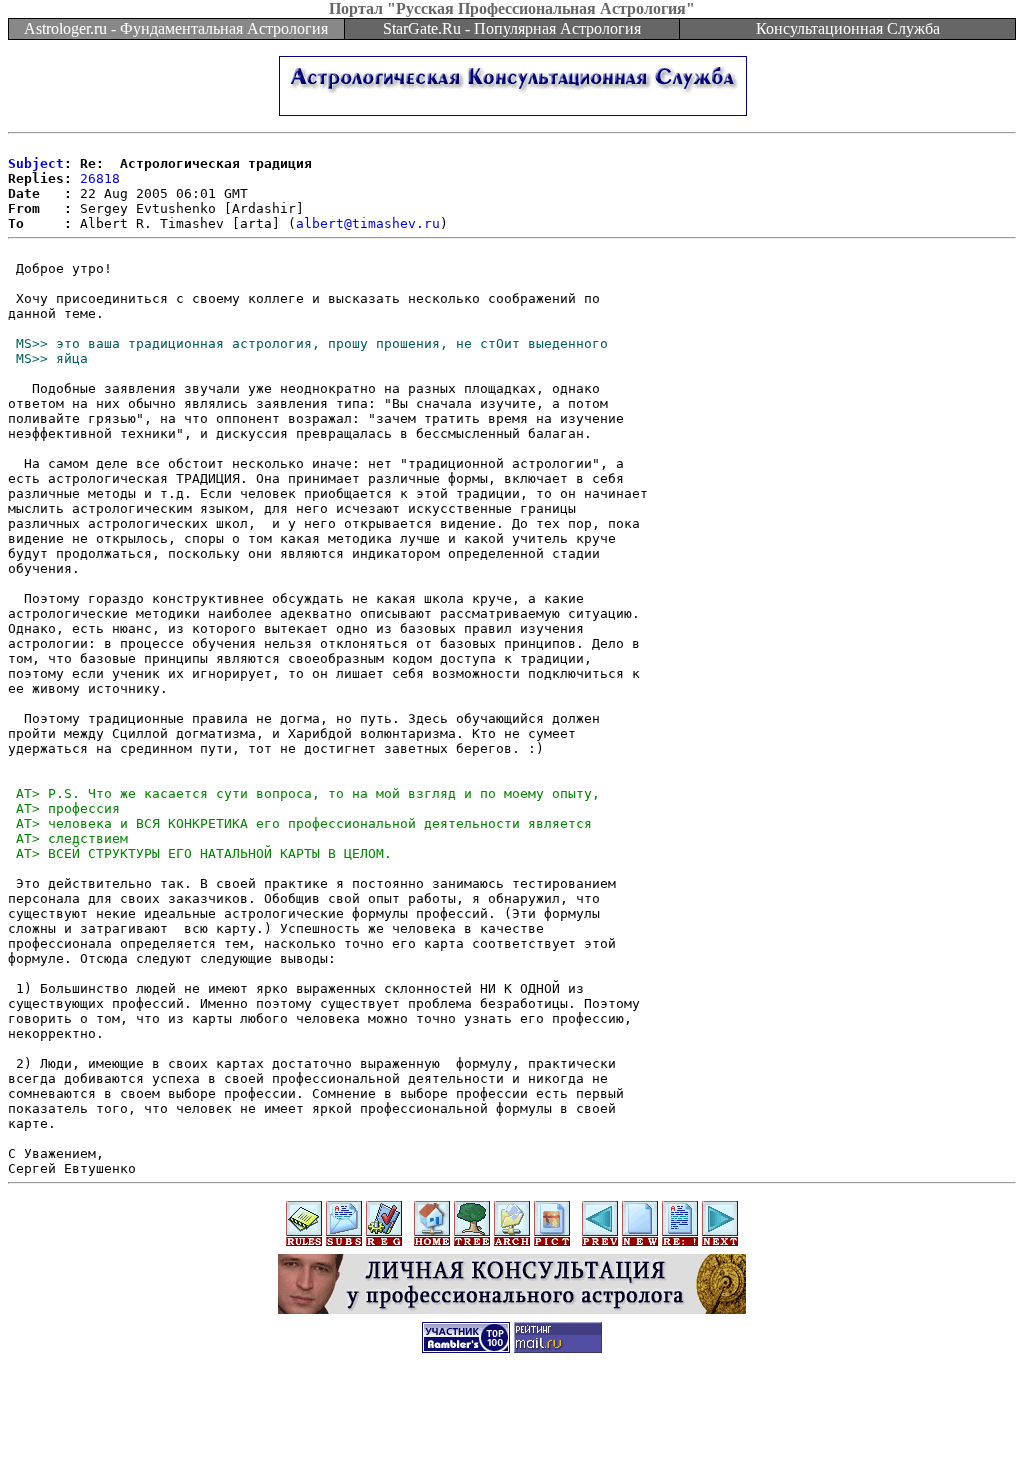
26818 (100, 178)
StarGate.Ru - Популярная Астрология (512, 28)
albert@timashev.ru (368, 223)
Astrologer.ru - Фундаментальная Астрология (176, 28)
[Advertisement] (512, 1412)
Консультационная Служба (848, 28)
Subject (36, 163)
